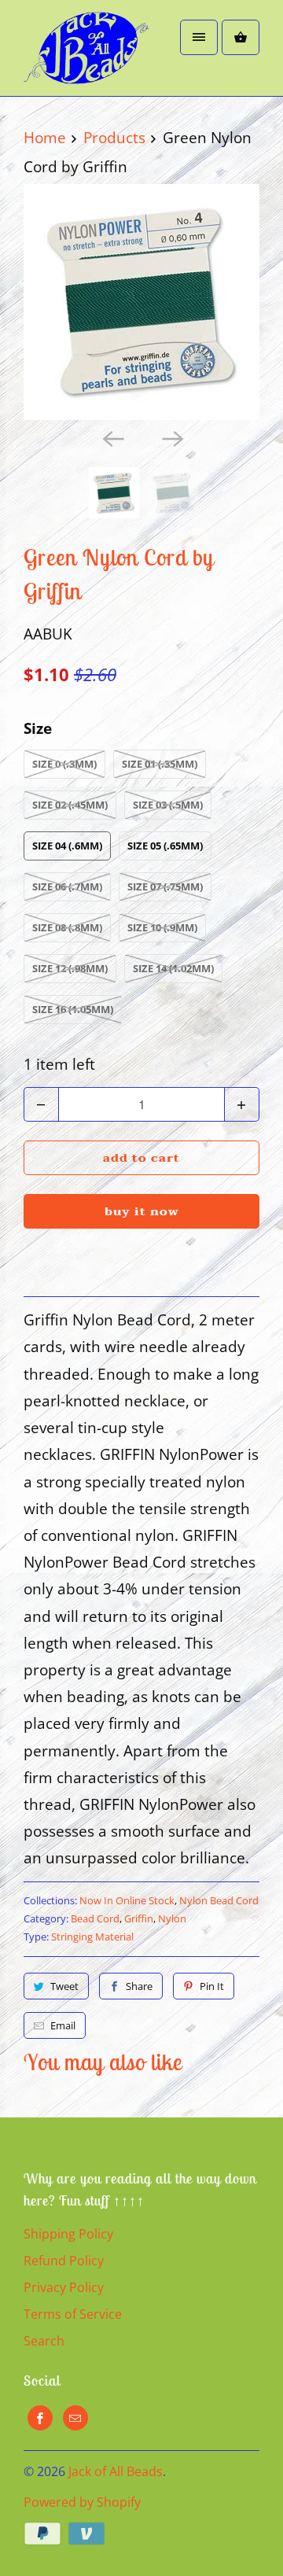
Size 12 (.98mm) (70, 968)
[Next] (171, 437)
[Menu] (199, 37)
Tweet (64, 1986)
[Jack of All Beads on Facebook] (40, 2418)
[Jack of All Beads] (86, 54)
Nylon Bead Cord (219, 1900)
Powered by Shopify (82, 2502)
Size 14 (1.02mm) (173, 968)
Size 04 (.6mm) (67, 846)
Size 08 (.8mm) (67, 927)
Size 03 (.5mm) (168, 805)
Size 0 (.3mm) (64, 764)
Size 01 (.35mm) (160, 764)
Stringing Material (92, 1937)
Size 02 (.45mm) (70, 805)
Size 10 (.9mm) (162, 927)
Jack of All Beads (116, 2471)
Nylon (172, 1918)
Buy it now (142, 1211)
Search (44, 2341)
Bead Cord (95, 1918)
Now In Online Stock (127, 1900)
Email (63, 2025)
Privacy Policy (64, 2287)
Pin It (212, 1986)
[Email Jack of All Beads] (75, 2418)
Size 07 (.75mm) (165, 886)
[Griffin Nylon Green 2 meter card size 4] (141, 302)
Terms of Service (73, 2314)
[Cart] (241, 37)
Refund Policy (64, 2261)
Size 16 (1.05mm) (73, 1009)
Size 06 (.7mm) (67, 886)
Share (139, 1986)
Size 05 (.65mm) (165, 846)
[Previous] (112, 437)
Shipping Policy (68, 2234)
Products (114, 138)
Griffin (139, 1918)
